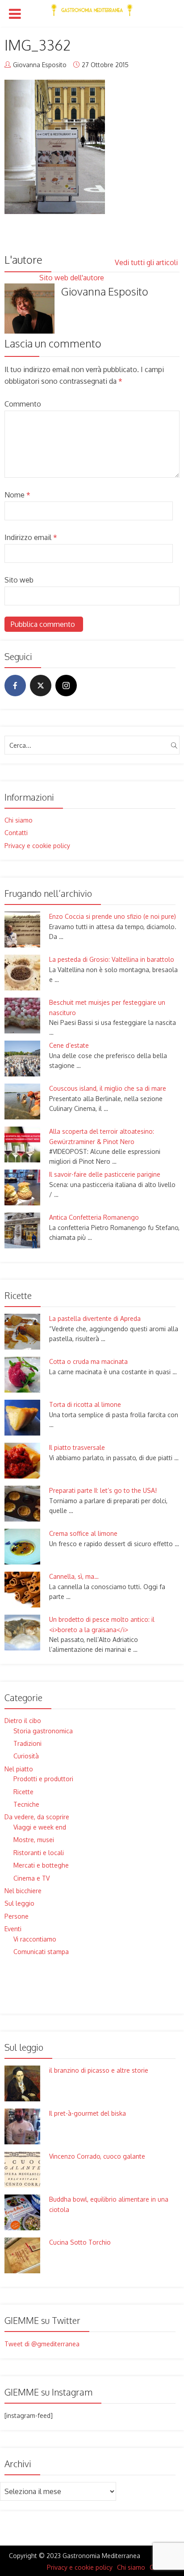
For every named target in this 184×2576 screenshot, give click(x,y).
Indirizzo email (31, 537)
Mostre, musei (34, 1840)
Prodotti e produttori (43, 1779)
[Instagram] (66, 686)
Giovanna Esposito (40, 65)
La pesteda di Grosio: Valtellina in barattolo (112, 959)
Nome (17, 495)
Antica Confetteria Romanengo (94, 1217)
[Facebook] (15, 686)
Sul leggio (19, 1903)
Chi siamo (19, 820)
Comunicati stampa (41, 1952)
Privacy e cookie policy (37, 846)
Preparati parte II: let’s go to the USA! (103, 1490)
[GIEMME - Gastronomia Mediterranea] (92, 8)
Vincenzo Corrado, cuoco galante (97, 2156)
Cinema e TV (31, 1878)
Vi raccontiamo (35, 1939)
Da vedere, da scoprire (37, 1817)
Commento (23, 404)
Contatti (16, 833)
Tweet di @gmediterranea (42, 2344)
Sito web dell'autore (73, 278)
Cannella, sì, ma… (74, 1576)
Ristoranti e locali (39, 1853)
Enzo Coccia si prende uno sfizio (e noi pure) (113, 916)
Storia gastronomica (43, 1731)
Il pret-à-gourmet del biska (88, 2113)
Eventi (13, 1929)
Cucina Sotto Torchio (80, 2242)
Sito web (19, 580)
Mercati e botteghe (41, 1865)
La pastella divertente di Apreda (95, 1318)
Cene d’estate (69, 1045)
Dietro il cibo (23, 1721)
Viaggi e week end (40, 1827)
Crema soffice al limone (83, 1533)
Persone (17, 1916)
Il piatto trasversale (77, 1447)
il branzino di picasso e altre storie (99, 2070)
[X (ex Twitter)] (41, 686)
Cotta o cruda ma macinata (88, 1361)
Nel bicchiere (23, 1891)
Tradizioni (27, 1743)
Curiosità (26, 1756)
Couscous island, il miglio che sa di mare (108, 1088)
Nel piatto (19, 1769)
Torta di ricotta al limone (85, 1404)
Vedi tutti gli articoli (147, 262)
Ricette (23, 1792)
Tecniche (26, 1804)
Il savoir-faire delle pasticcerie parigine (105, 1174)
